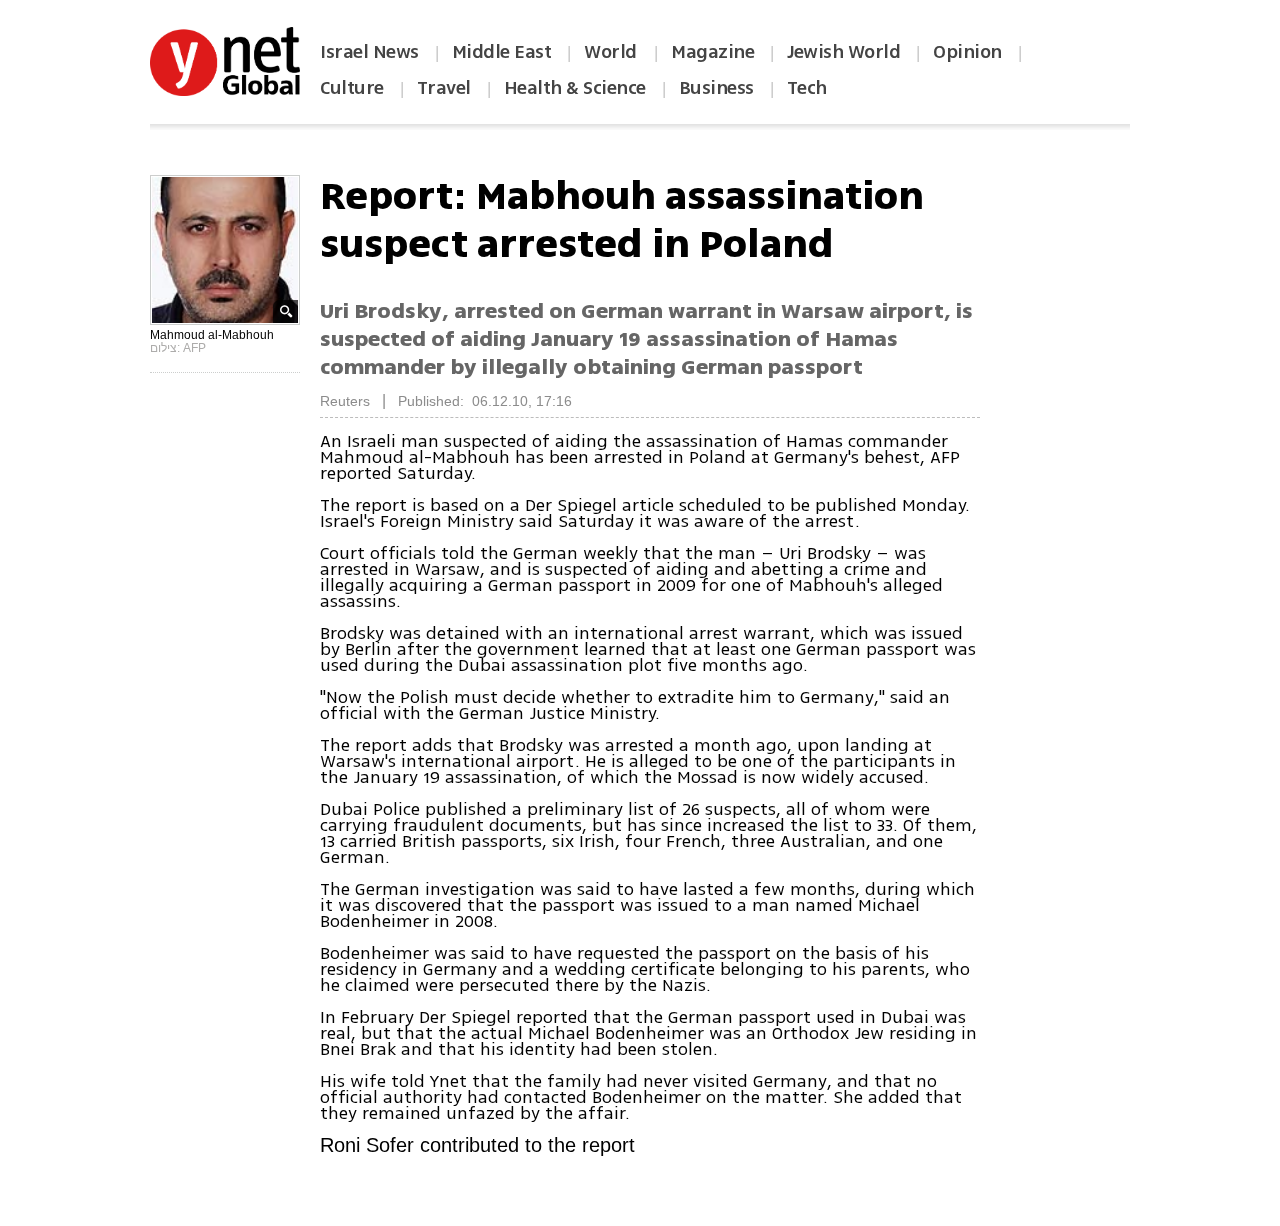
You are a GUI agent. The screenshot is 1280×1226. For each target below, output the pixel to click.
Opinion (967, 52)
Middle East (502, 52)
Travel (444, 88)
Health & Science (575, 88)
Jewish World (843, 52)
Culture (352, 88)
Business (716, 88)
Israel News (369, 52)
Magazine (712, 52)
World (612, 52)
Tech (807, 88)
